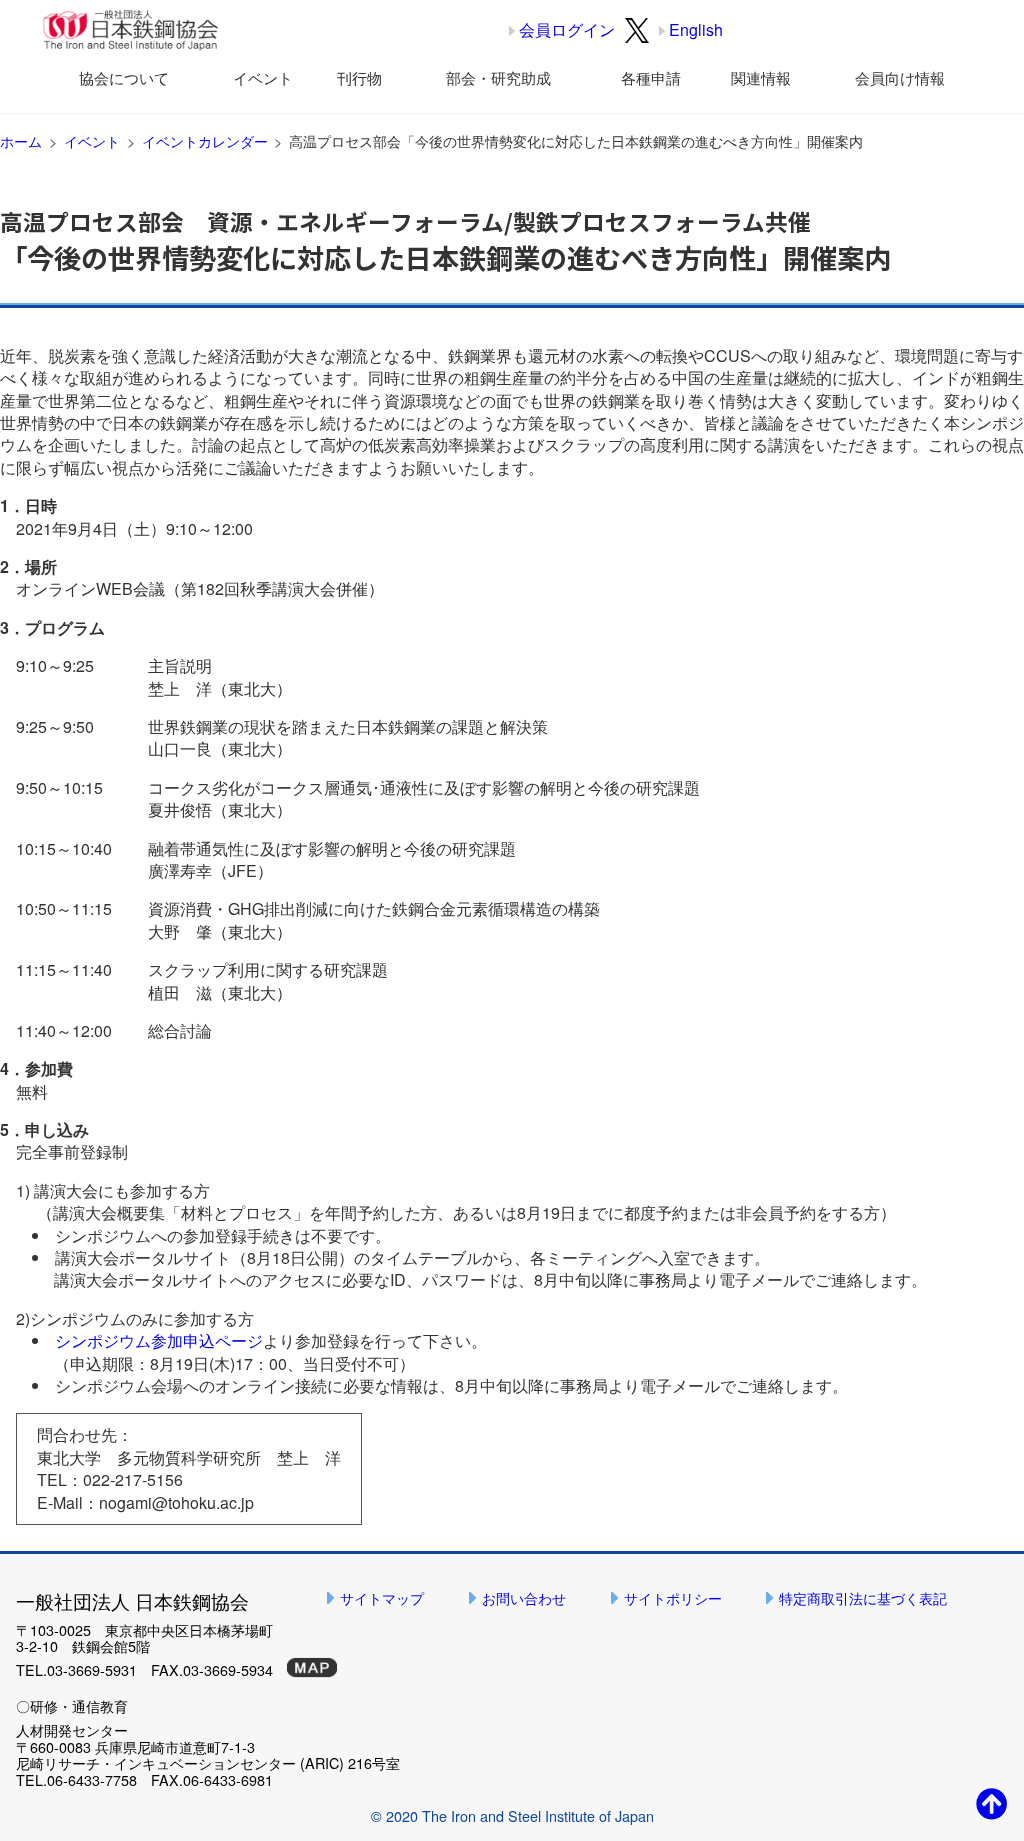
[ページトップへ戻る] (992, 1802)
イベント (263, 77)
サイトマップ (382, 1597)
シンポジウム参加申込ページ (159, 1340)
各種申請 (651, 77)
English (696, 29)
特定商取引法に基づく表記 (863, 1597)
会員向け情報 (900, 77)
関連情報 (761, 77)
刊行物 (359, 77)
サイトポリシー (673, 1597)
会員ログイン (567, 29)
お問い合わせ (524, 1597)
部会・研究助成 (498, 77)
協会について (124, 77)
